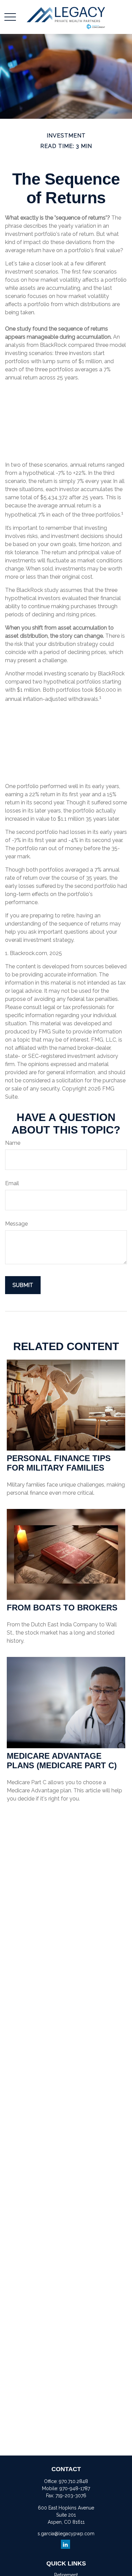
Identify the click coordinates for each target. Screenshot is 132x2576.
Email (12, 1183)
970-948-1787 (75, 2488)
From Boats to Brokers (62, 1608)
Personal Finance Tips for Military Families (59, 1463)
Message (16, 1224)
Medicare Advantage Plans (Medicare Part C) (62, 1761)
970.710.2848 (73, 2481)
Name (13, 1143)
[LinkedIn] (65, 2544)
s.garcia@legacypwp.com (66, 2534)
